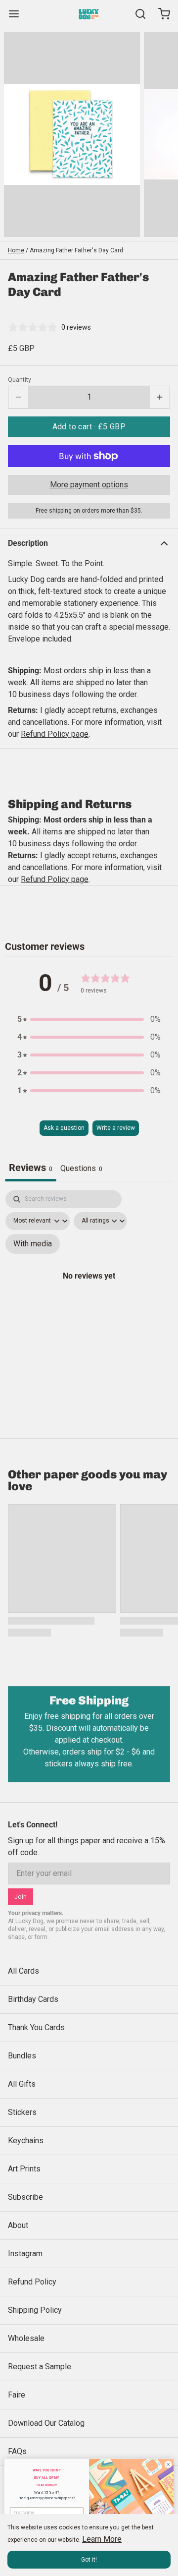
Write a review (116, 1128)
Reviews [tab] (31, 1168)
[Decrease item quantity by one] (18, 397)
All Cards (23, 1971)
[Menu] (18, 14)
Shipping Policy (35, 2310)
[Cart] (160, 14)
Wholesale (26, 2338)
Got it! (89, 2560)
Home (16, 250)
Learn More (102, 2539)
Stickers (22, 2112)
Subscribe (25, 2197)
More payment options (89, 485)
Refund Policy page (55, 879)
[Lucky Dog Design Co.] (89, 14)
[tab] (81, 1170)
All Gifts (22, 2084)
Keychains (26, 2140)
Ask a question (64, 1128)
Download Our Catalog (46, 2423)
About (18, 2225)
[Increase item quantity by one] (160, 397)
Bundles (22, 2056)
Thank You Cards (36, 2027)
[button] (89, 427)
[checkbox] (33, 1244)
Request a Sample (40, 2367)
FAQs (17, 2451)
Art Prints (24, 2169)
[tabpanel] (89, 1287)
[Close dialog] (168, 2464)
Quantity (20, 380)
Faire (17, 2395)
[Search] (136, 14)
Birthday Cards (33, 1999)
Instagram (25, 2254)
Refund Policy (32, 2282)
